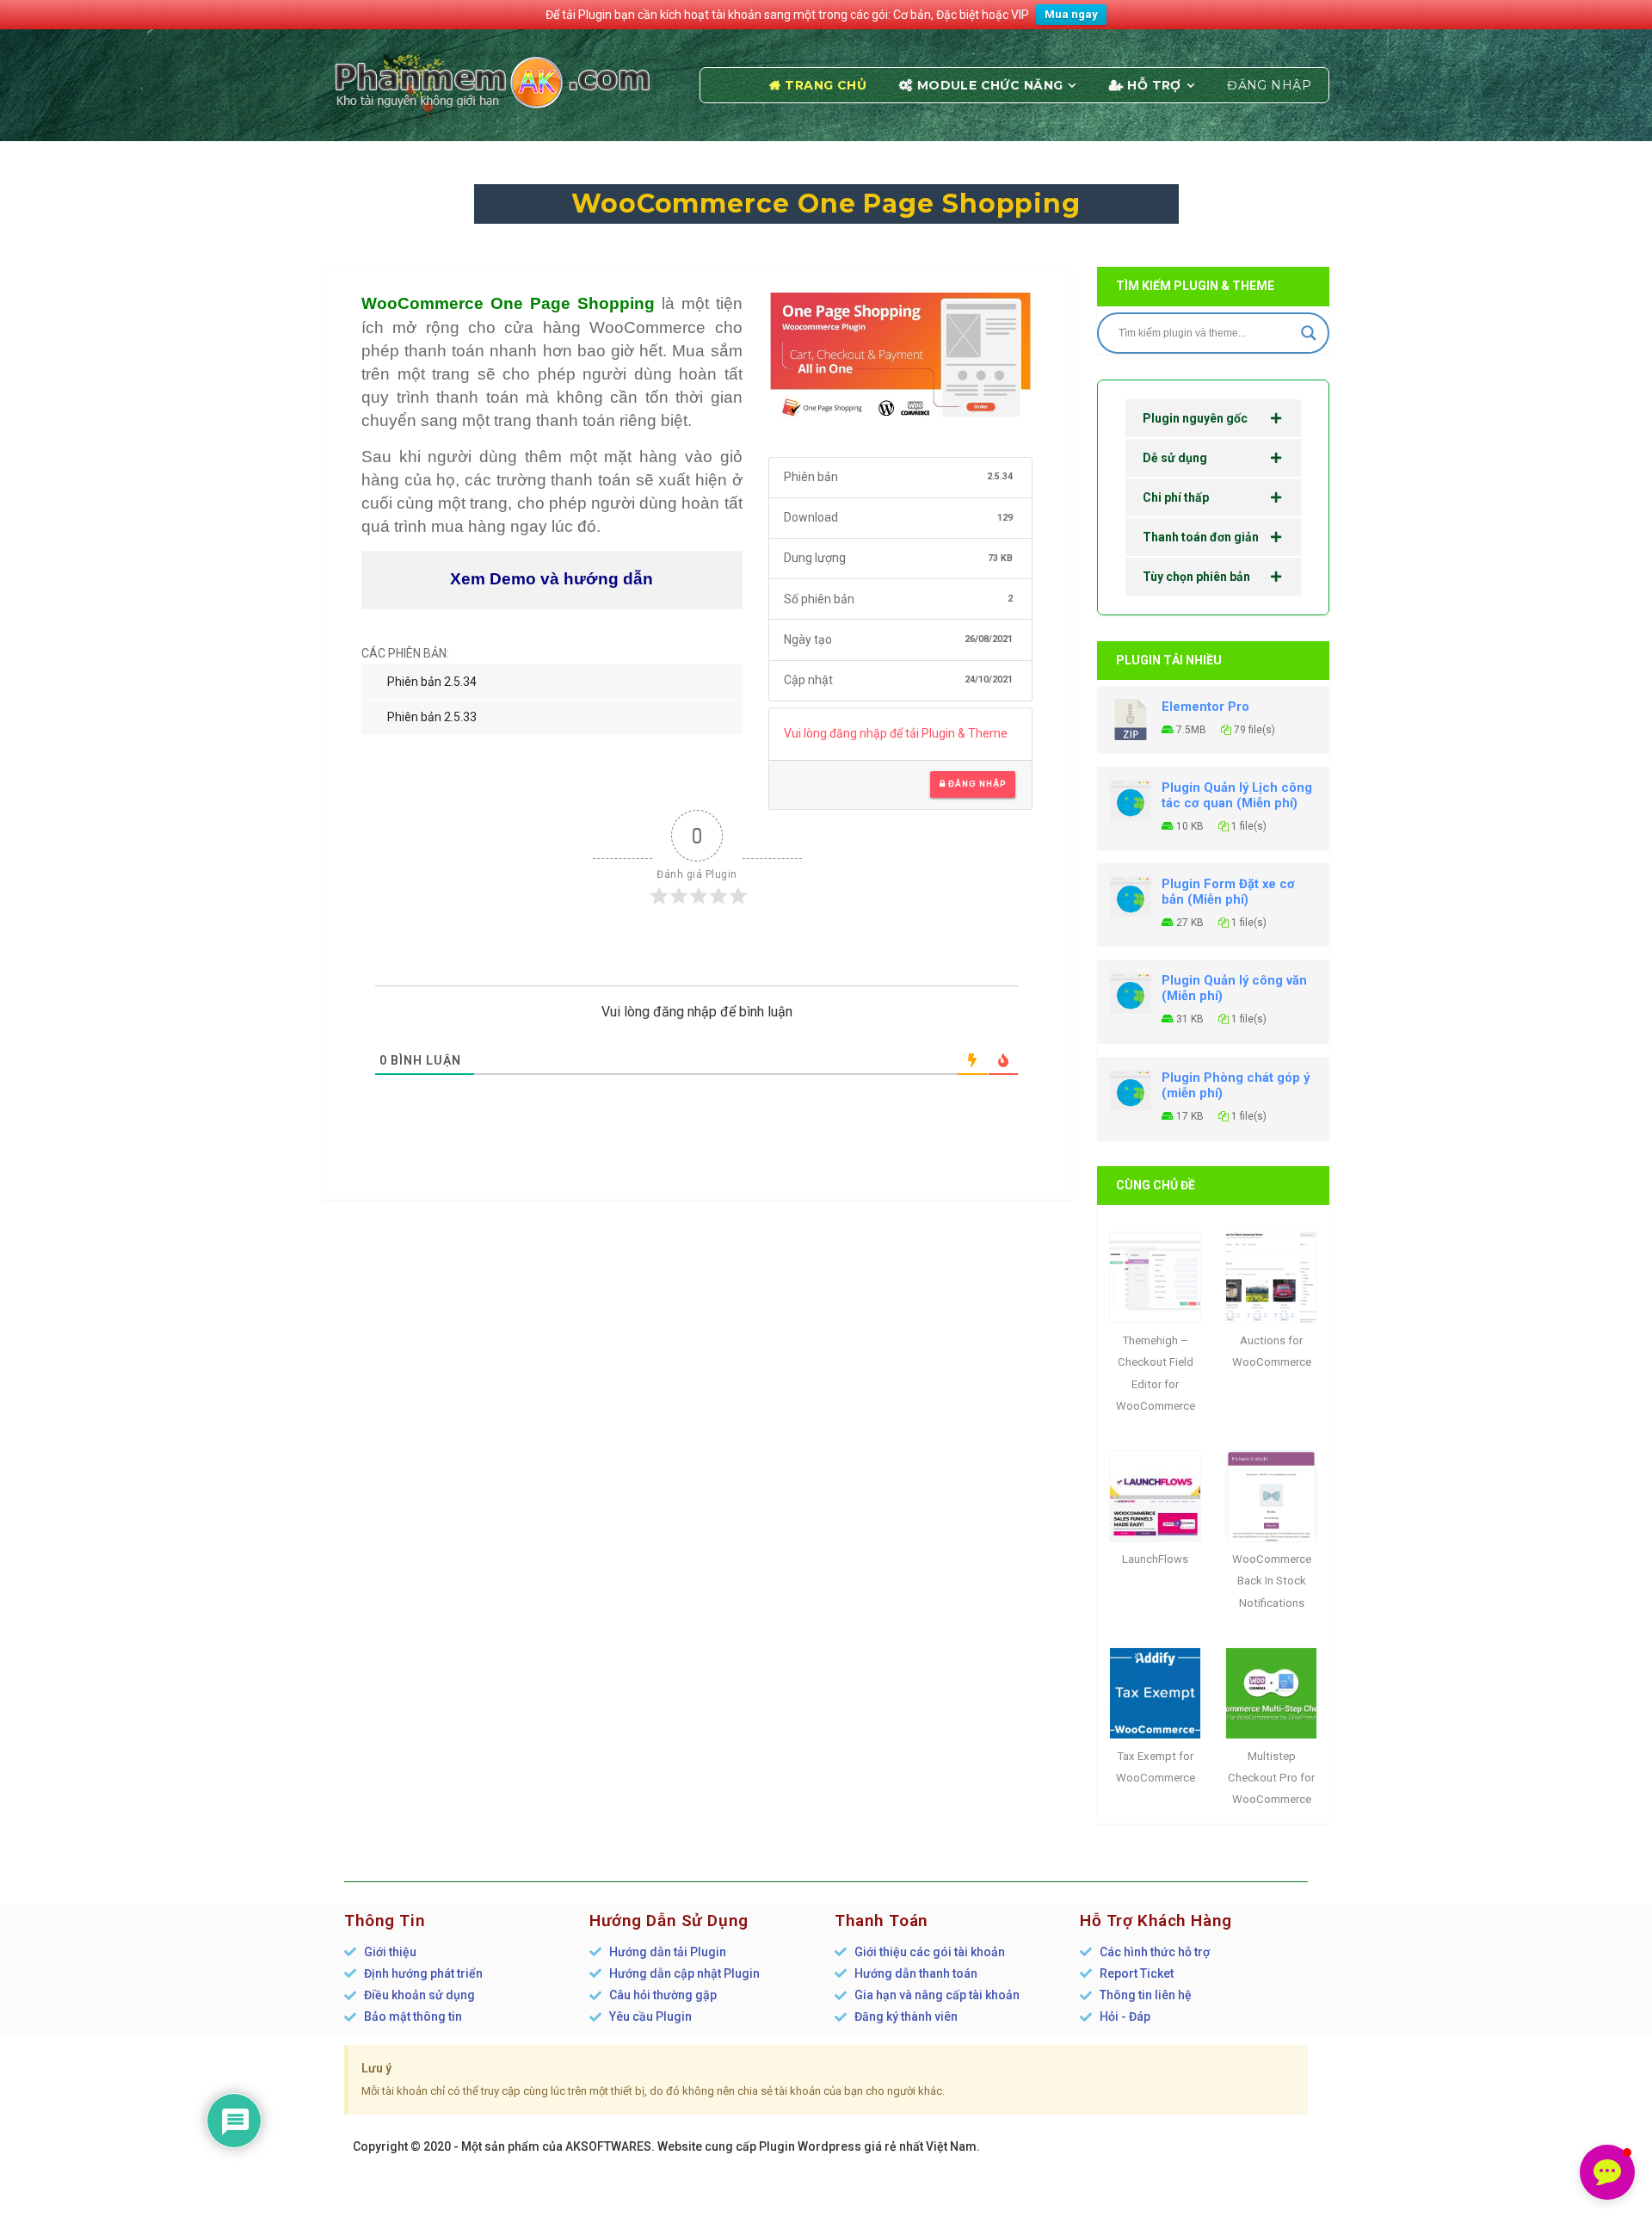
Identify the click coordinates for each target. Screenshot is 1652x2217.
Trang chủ (826, 85)
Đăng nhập (1269, 85)
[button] (1607, 2172)
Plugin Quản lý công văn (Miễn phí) (1234, 988)
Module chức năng (990, 85)
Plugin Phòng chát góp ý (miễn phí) (1236, 1085)
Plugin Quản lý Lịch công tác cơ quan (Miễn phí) (1237, 795)
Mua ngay (1071, 14)
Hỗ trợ (1154, 85)
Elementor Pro (1205, 707)
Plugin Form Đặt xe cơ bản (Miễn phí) (1228, 892)
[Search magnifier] (1309, 333)
